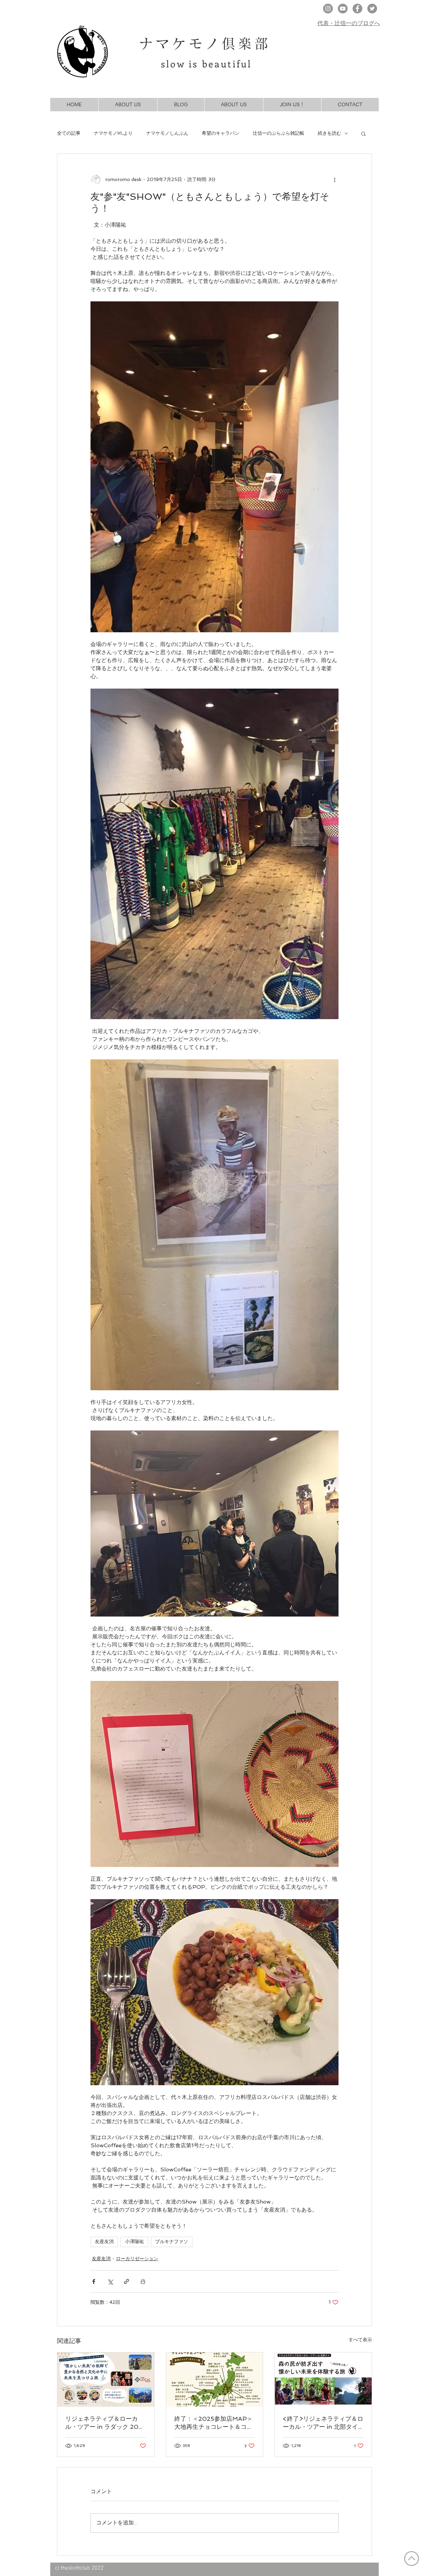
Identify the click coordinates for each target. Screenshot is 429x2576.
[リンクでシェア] (127, 2281)
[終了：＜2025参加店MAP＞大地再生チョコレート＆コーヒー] (215, 2380)
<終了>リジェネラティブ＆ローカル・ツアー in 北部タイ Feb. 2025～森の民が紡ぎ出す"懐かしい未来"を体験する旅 (323, 2423)
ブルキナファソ (172, 2242)
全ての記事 (69, 134)
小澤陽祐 (134, 2242)
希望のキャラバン (221, 134)
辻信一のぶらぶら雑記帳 (279, 134)
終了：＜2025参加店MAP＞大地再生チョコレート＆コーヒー (213, 2423)
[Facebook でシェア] (94, 2281)
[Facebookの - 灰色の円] (357, 9)
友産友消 (104, 2242)
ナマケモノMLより (113, 134)
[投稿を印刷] (143, 2281)
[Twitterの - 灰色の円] (372, 9)
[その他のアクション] (334, 179)
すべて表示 (360, 2340)
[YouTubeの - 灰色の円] (343, 9)
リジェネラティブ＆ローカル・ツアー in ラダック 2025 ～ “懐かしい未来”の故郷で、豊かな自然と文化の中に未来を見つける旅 (106, 2423)
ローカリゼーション (137, 2259)
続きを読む (329, 134)
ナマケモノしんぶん (167, 134)
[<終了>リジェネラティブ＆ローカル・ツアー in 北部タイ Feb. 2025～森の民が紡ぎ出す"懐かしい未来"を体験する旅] (323, 2380)
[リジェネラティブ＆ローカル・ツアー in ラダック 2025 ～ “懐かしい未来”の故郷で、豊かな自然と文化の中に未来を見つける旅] (106, 2380)
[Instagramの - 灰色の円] (328, 9)
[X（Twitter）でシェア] (110, 2281)
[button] (363, 133)
